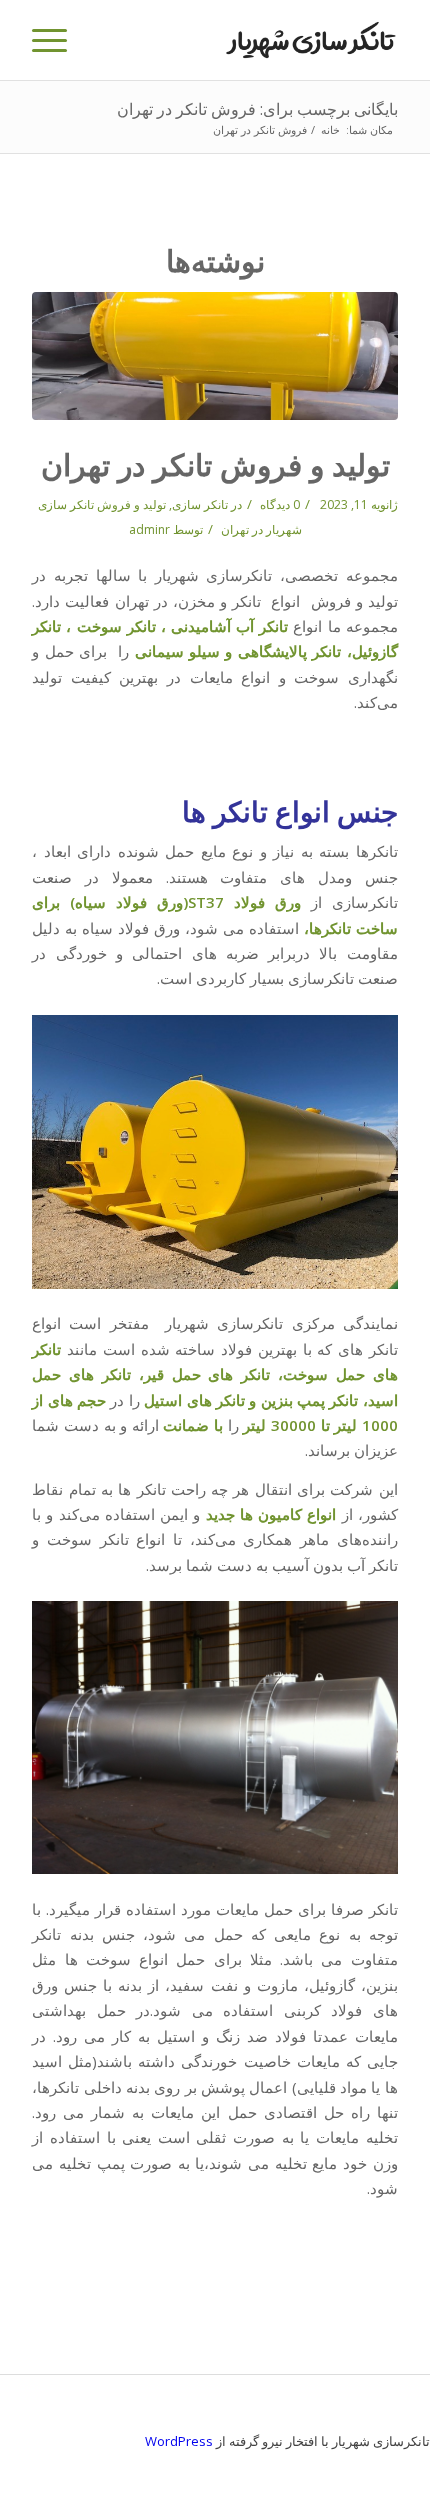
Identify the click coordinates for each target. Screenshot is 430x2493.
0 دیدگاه (278, 504)
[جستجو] (102, 40)
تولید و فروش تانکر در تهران (215, 464)
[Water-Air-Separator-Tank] (215, 356)
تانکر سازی (200, 504)
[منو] (56, 40)
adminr (149, 529)
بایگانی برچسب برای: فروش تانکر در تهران (257, 109)
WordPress (179, 2441)
